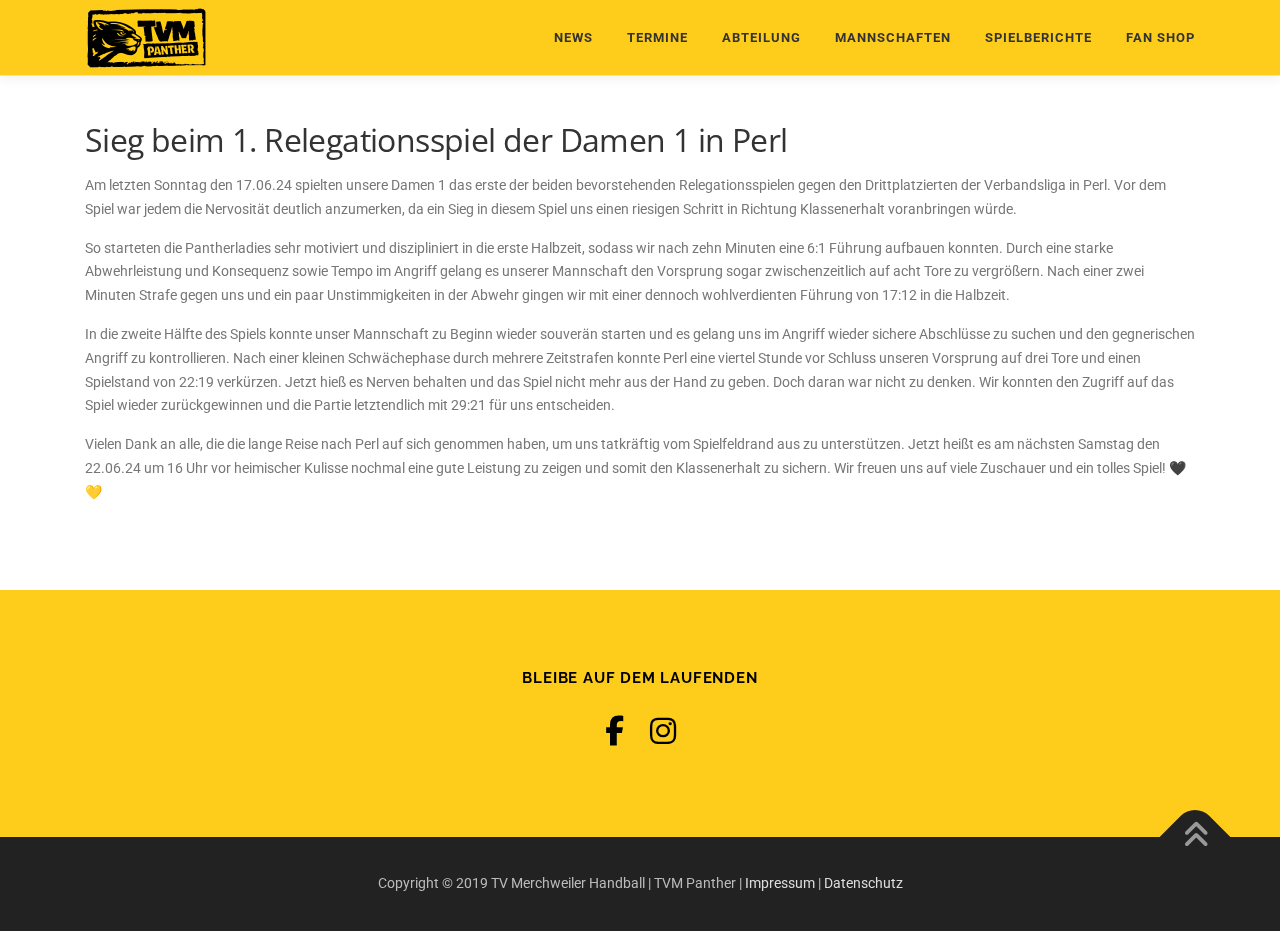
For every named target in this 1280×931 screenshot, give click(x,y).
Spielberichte (1038, 37)
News (573, 37)
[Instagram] (663, 731)
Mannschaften (893, 37)
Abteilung (761, 37)
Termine (657, 37)
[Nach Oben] (1195, 837)
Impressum (780, 883)
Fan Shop (1160, 37)
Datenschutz (863, 883)
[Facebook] (614, 731)
